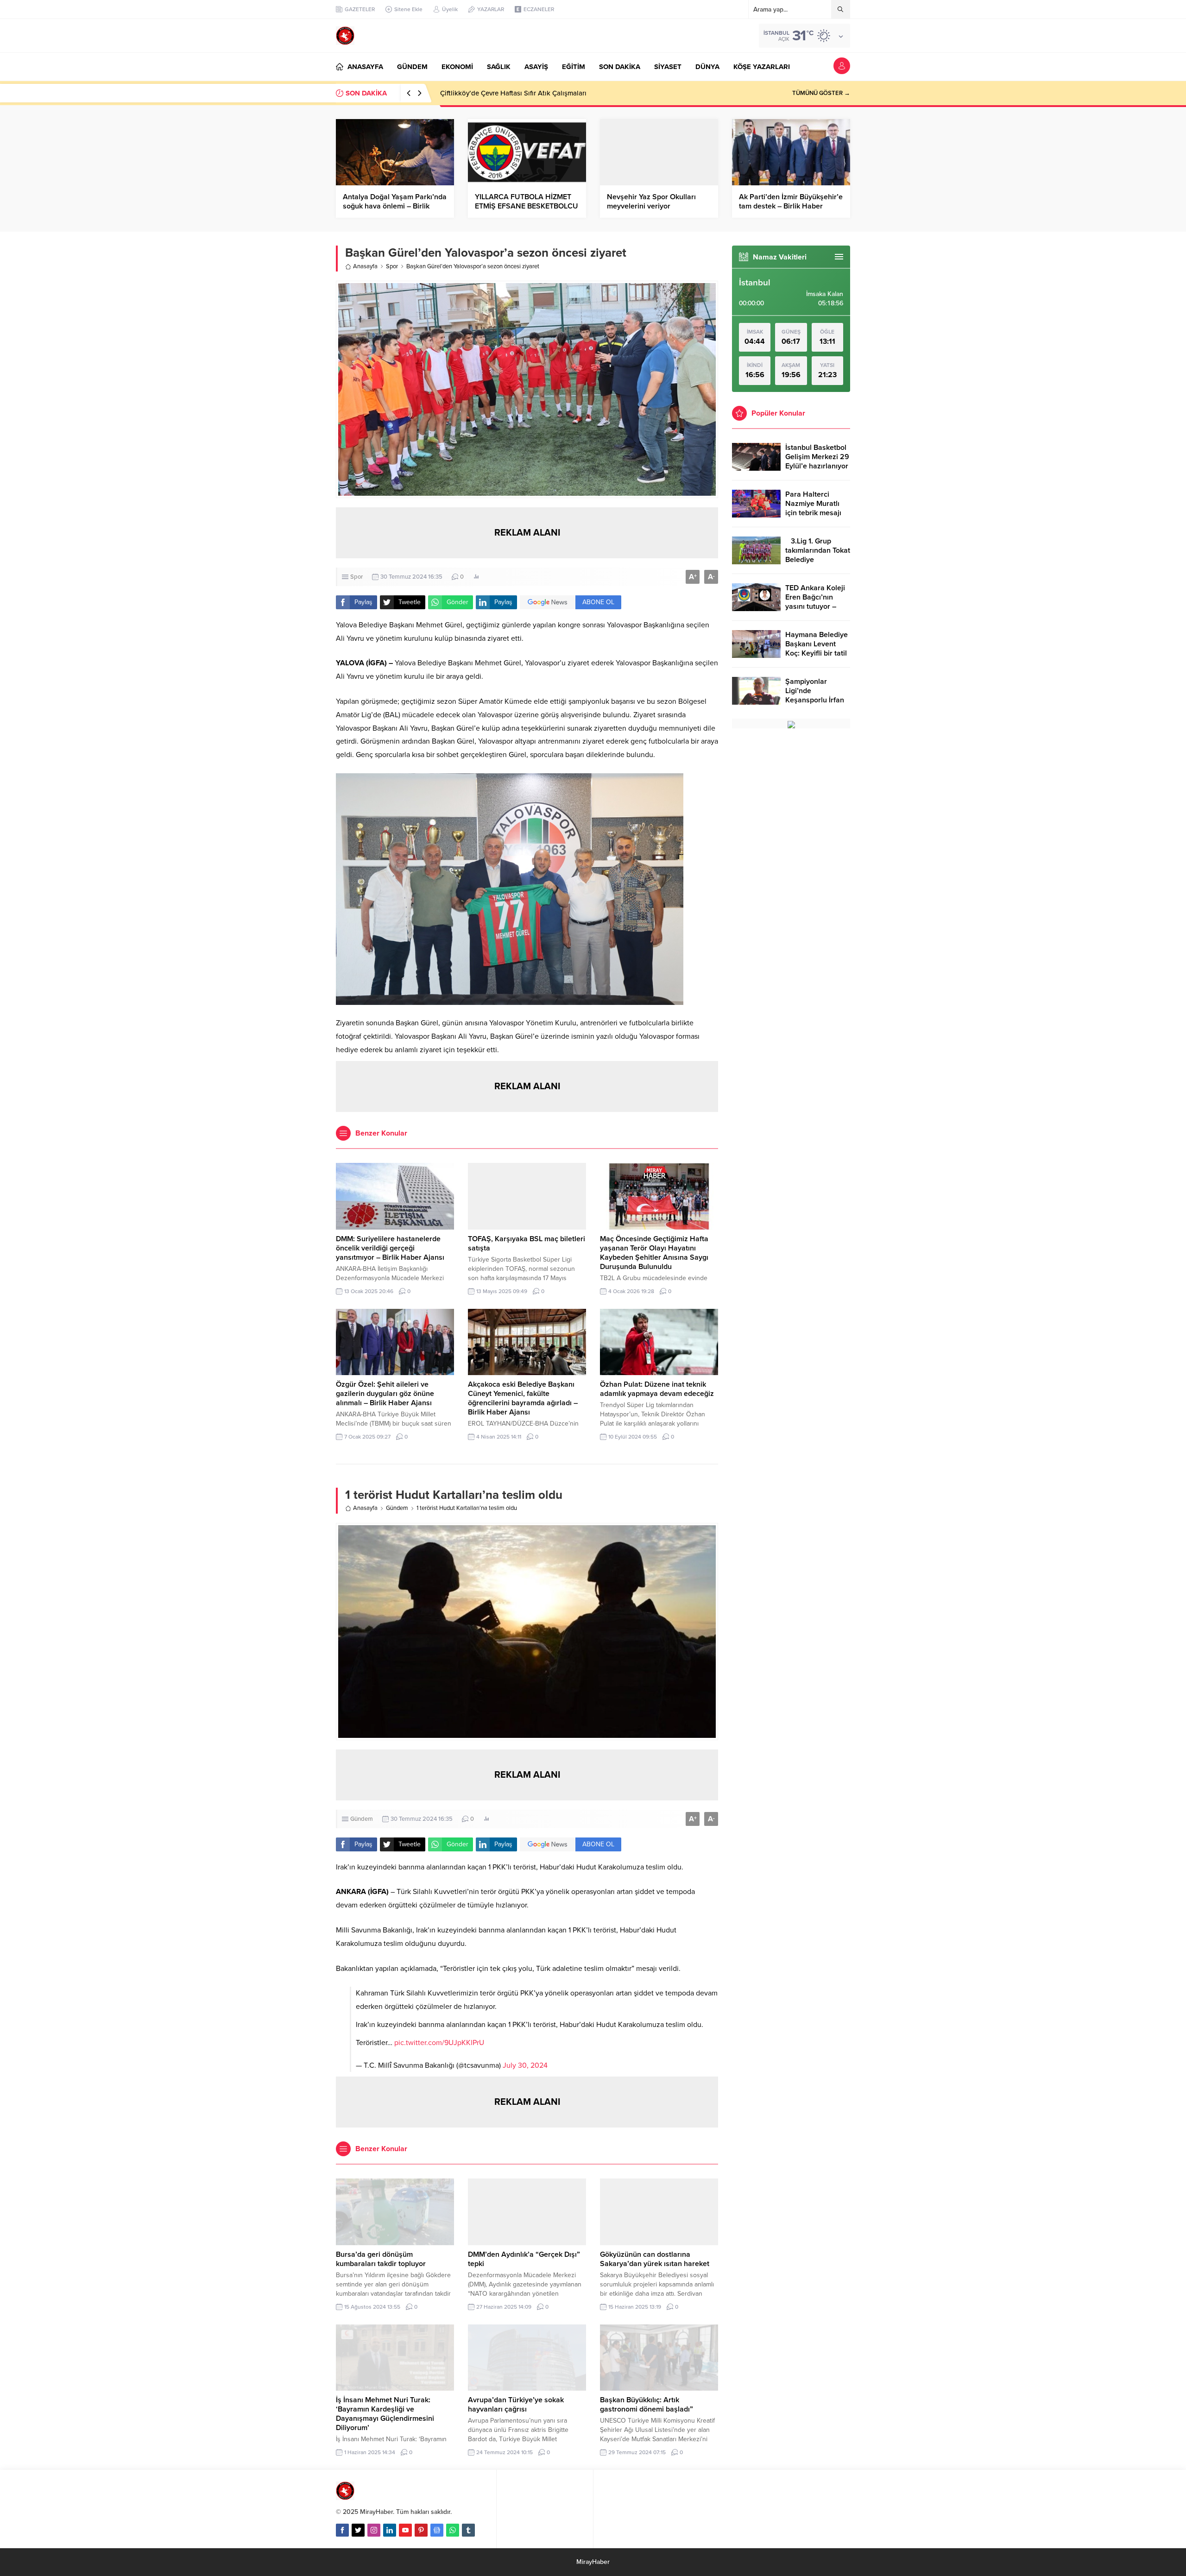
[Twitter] (358, 2530)
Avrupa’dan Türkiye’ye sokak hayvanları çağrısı (516, 2405)
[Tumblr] (468, 2530)
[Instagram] (374, 2530)
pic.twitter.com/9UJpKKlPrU (439, 2043)
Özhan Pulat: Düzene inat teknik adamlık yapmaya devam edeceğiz (657, 1389)
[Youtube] (405, 2530)
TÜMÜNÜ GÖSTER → (821, 93)
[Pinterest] (421, 2530)
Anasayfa (365, 266)
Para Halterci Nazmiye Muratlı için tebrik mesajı (813, 504)
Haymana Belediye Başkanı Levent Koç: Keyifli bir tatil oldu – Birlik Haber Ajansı (817, 653)
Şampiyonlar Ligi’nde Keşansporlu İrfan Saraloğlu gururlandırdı (815, 700)
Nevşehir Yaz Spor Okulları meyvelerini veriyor (651, 202)
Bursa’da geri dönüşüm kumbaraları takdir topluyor (381, 2259)
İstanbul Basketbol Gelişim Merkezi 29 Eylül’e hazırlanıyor (817, 457)
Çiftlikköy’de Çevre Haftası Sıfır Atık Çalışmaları (513, 93)
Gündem (397, 1508)
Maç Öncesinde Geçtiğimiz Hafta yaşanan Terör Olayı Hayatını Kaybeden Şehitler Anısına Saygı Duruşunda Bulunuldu (654, 1253)
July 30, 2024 (525, 2065)
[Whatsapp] (453, 2530)
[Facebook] (342, 2530)
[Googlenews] (437, 2530)
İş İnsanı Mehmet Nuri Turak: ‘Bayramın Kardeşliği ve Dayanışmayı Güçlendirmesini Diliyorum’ (385, 2414)
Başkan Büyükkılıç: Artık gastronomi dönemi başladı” (647, 2405)
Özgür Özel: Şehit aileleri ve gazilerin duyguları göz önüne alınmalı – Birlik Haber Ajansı (385, 1394)
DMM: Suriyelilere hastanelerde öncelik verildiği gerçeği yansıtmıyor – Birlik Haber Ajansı (390, 1248)
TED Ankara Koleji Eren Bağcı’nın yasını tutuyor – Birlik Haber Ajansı (816, 602)
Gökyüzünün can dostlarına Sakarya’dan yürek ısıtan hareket (655, 2259)
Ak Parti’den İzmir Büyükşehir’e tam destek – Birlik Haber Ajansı (791, 206)
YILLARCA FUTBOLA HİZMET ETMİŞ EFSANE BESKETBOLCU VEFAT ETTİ (527, 206)
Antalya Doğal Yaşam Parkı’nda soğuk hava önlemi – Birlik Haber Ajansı (395, 206)
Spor (392, 266)
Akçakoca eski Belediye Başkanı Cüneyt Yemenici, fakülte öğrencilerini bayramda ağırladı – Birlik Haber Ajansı (523, 1398)
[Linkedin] (390, 2530)
